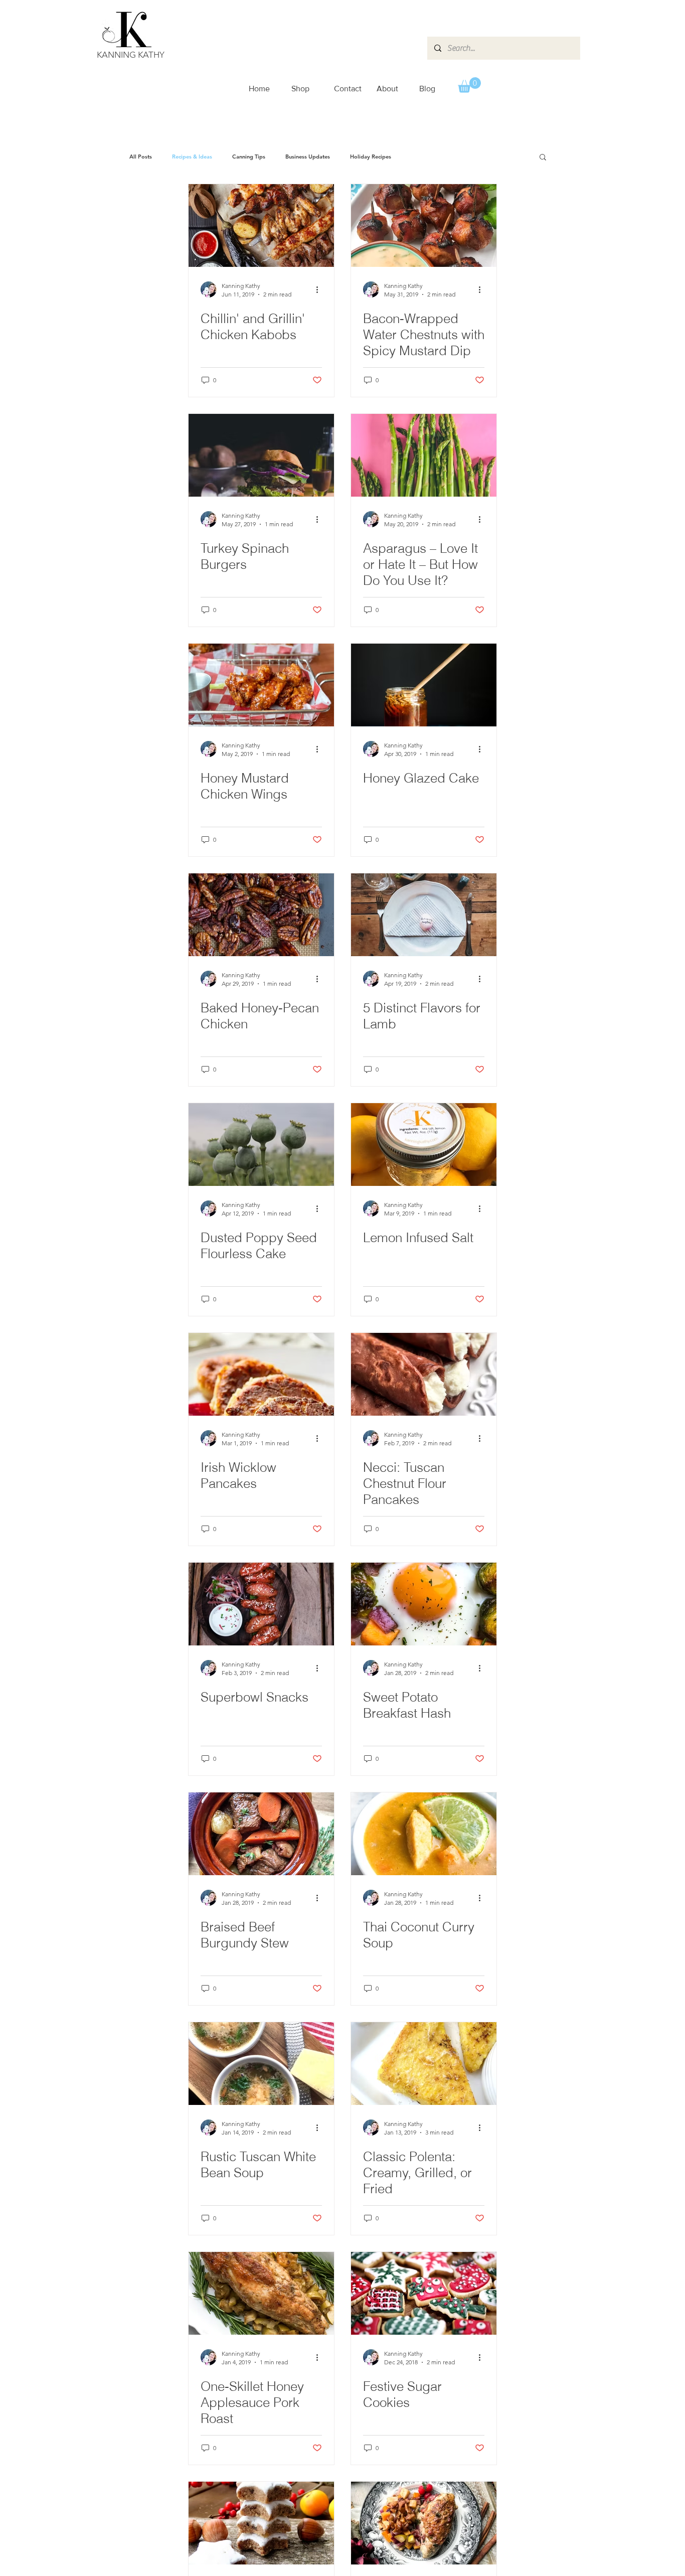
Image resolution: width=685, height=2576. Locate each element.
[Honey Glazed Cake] (424, 685)
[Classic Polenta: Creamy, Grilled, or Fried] (424, 2064)
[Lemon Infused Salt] (424, 1145)
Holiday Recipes (371, 157)
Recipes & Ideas (192, 157)
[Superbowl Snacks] (261, 1604)
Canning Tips (249, 157)
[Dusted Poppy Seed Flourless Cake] (261, 1145)
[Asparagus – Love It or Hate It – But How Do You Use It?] (424, 455)
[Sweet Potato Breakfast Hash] (424, 1604)
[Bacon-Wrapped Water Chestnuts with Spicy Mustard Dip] (424, 225)
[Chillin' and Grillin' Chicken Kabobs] (261, 225)
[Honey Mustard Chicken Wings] (261, 685)
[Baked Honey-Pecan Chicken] (261, 915)
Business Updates (308, 157)
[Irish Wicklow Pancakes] (261, 1374)
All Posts (141, 157)
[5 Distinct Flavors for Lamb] (424, 915)
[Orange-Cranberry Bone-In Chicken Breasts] (424, 2523)
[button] (469, 85)
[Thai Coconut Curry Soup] (424, 1834)
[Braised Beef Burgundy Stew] (261, 1834)
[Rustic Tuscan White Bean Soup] (261, 2064)
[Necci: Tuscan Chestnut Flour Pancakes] (424, 1374)
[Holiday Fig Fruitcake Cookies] (261, 2523)
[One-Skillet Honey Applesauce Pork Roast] (261, 2293)
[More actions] (320, 289)
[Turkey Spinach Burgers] (261, 455)
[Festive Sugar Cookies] (424, 2293)
